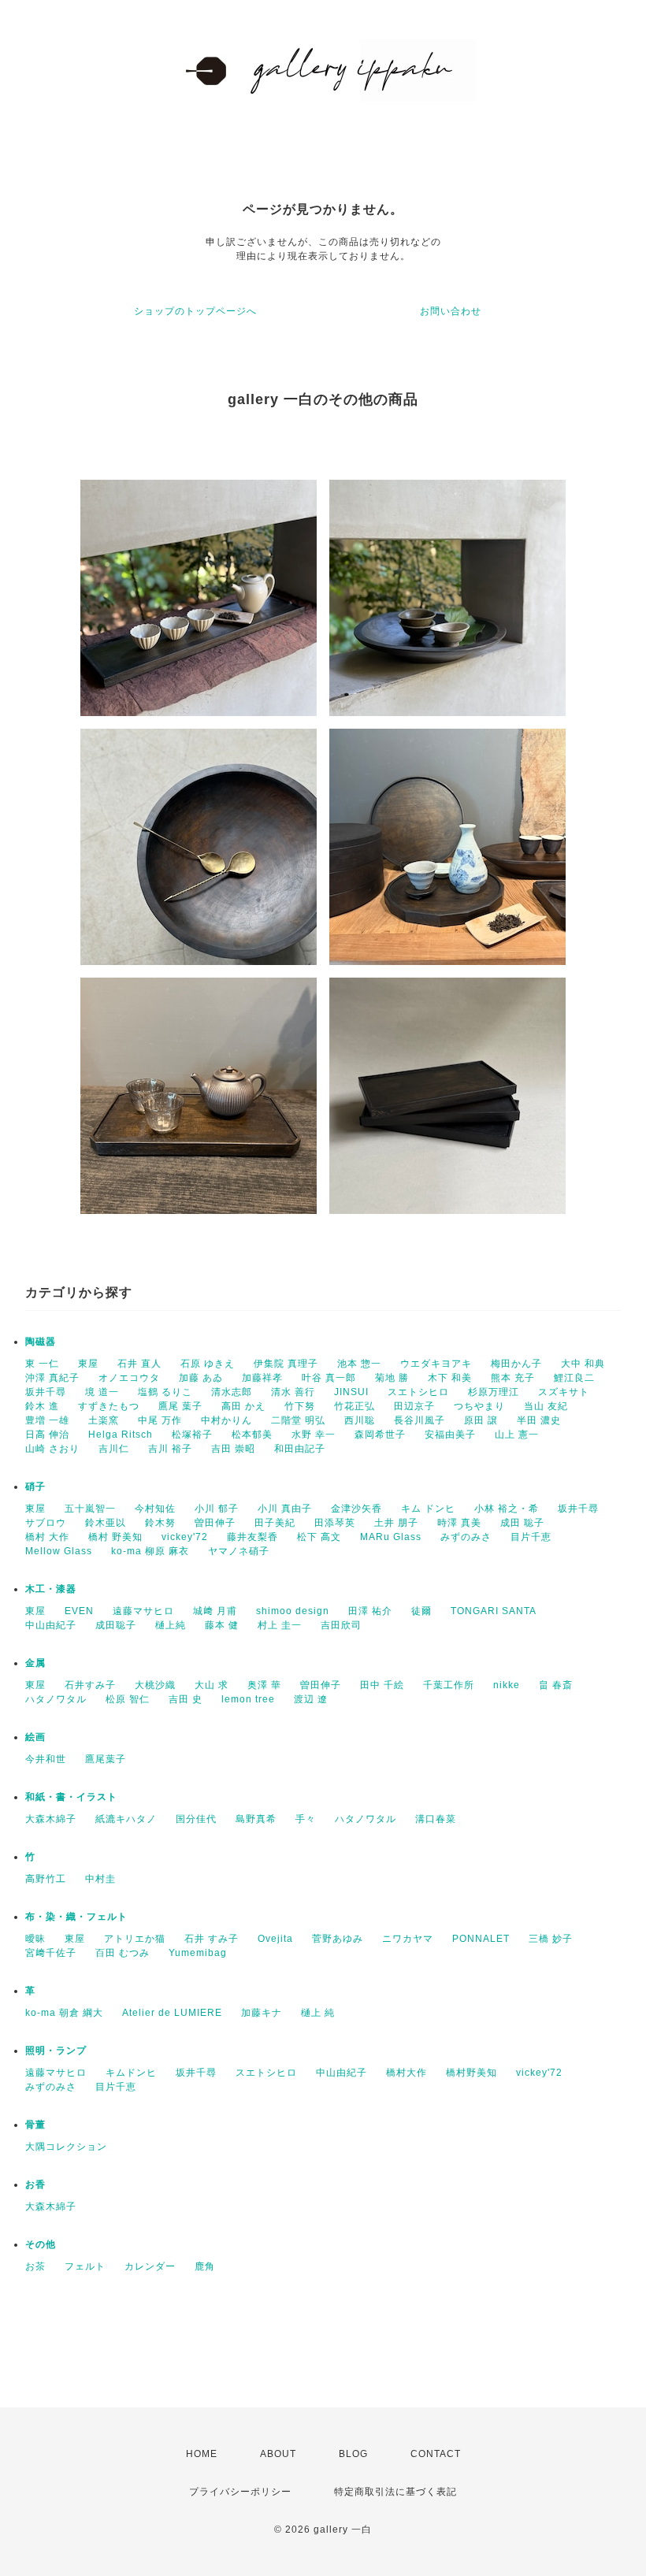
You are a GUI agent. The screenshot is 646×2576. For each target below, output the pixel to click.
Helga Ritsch (121, 1435)
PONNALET (481, 1939)
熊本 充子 (513, 1378)
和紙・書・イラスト (71, 1797)
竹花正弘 (355, 1406)
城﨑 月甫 (215, 1611)
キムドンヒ (131, 2073)
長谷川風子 (420, 1420)
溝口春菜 (436, 1819)
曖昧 (35, 1939)
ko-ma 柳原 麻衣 (150, 1551)
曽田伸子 (215, 1523)
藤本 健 (222, 1625)
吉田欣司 (341, 1625)
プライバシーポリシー (240, 2492)
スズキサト (564, 1392)
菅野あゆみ (338, 1939)
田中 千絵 (382, 1685)
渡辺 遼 (311, 1699)
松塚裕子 (192, 1435)
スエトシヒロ (418, 1392)
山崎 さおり (52, 1449)
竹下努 (300, 1406)
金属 (35, 1663)
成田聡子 (116, 1625)
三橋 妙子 (551, 1939)
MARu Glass (391, 1537)
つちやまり (479, 1406)
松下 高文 (319, 1537)
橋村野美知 (472, 2073)
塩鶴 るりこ (165, 1392)
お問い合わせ (451, 311)
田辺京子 (414, 1406)
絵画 (35, 1737)
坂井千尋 (46, 1392)
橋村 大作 (47, 1537)
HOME (202, 2454)
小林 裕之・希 (507, 1509)
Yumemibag (198, 1953)
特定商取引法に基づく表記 (395, 2492)
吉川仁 (114, 1449)
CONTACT (436, 2454)
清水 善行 (293, 1392)
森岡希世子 (380, 1435)
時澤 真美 (459, 1523)
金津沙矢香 (356, 1509)
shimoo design (293, 1611)
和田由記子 (300, 1449)
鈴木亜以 (106, 1523)
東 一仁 (42, 1364)
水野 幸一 (314, 1435)
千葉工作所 (449, 1685)
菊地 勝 (392, 1378)
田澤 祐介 (370, 1611)
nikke (507, 1685)
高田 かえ (243, 1406)
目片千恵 (531, 1537)
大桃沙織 (155, 1685)
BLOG (353, 2454)
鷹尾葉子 (106, 1759)
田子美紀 (275, 1523)
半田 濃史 (539, 1420)
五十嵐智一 (90, 1509)
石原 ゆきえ (208, 1364)
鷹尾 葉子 (180, 1406)
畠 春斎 (556, 1685)
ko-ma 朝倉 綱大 (64, 2013)
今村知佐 (155, 1509)
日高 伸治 (47, 1435)
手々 (306, 1819)
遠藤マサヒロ (143, 1611)
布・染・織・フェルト (76, 1917)
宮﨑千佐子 (51, 1953)
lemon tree (248, 1699)
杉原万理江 (494, 1392)
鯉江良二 (574, 1378)
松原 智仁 (128, 1699)
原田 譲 (481, 1420)
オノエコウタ (129, 1378)
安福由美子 (450, 1435)
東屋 (88, 1364)
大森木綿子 (51, 1819)
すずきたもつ (109, 1406)
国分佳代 (196, 1819)
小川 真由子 (285, 1509)
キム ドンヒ (428, 1509)
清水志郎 (232, 1392)
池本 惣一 (359, 1364)
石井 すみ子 (212, 1939)
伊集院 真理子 (286, 1364)
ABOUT (278, 2454)
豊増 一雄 (47, 1420)
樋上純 (171, 1625)
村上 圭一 (280, 1625)
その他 (41, 2244)
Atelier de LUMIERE (172, 2013)
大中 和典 (583, 1364)
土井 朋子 (396, 1523)
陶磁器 (41, 1342)
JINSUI (351, 1392)
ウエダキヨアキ (436, 1364)
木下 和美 (450, 1378)
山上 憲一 (517, 1435)
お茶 (35, 2266)
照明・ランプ (56, 2051)
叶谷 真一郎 (329, 1378)
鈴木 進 (42, 1406)
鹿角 (205, 2266)
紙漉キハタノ (126, 1819)
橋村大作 (407, 2073)
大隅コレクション (66, 2147)
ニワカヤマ (408, 1939)
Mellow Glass (59, 1551)
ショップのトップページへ (195, 311)
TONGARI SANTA (494, 1611)
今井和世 (46, 1759)
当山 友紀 (546, 1406)
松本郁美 (252, 1435)
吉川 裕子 (170, 1449)
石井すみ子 (90, 1685)
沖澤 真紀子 (52, 1378)
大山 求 (212, 1685)
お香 (35, 2184)
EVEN (79, 1611)
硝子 (35, 1487)
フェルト (85, 2266)
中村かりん (226, 1420)
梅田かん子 (516, 1364)
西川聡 (360, 1420)
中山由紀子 (51, 1625)
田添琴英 (335, 1523)
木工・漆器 (51, 1589)
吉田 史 (186, 1699)
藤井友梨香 (252, 1537)
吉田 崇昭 (233, 1449)
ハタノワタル (56, 1699)
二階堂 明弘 (298, 1420)
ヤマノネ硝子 (239, 1551)
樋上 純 (318, 2013)
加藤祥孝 (262, 1378)
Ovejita (275, 1939)
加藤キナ (262, 2013)
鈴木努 (160, 1523)
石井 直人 (139, 1364)
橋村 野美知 (115, 1537)
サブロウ (46, 1523)
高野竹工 (46, 1879)
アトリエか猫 (135, 1939)
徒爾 (421, 1611)
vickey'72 (185, 1537)
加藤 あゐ (201, 1378)
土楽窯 (104, 1420)
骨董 (35, 2125)
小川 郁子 (217, 1509)
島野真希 (256, 1819)
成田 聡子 (522, 1523)
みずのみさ (466, 1537)
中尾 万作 (160, 1420)
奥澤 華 (264, 1685)
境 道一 (102, 1392)
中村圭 (100, 1879)
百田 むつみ (123, 1953)
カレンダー (150, 2266)
